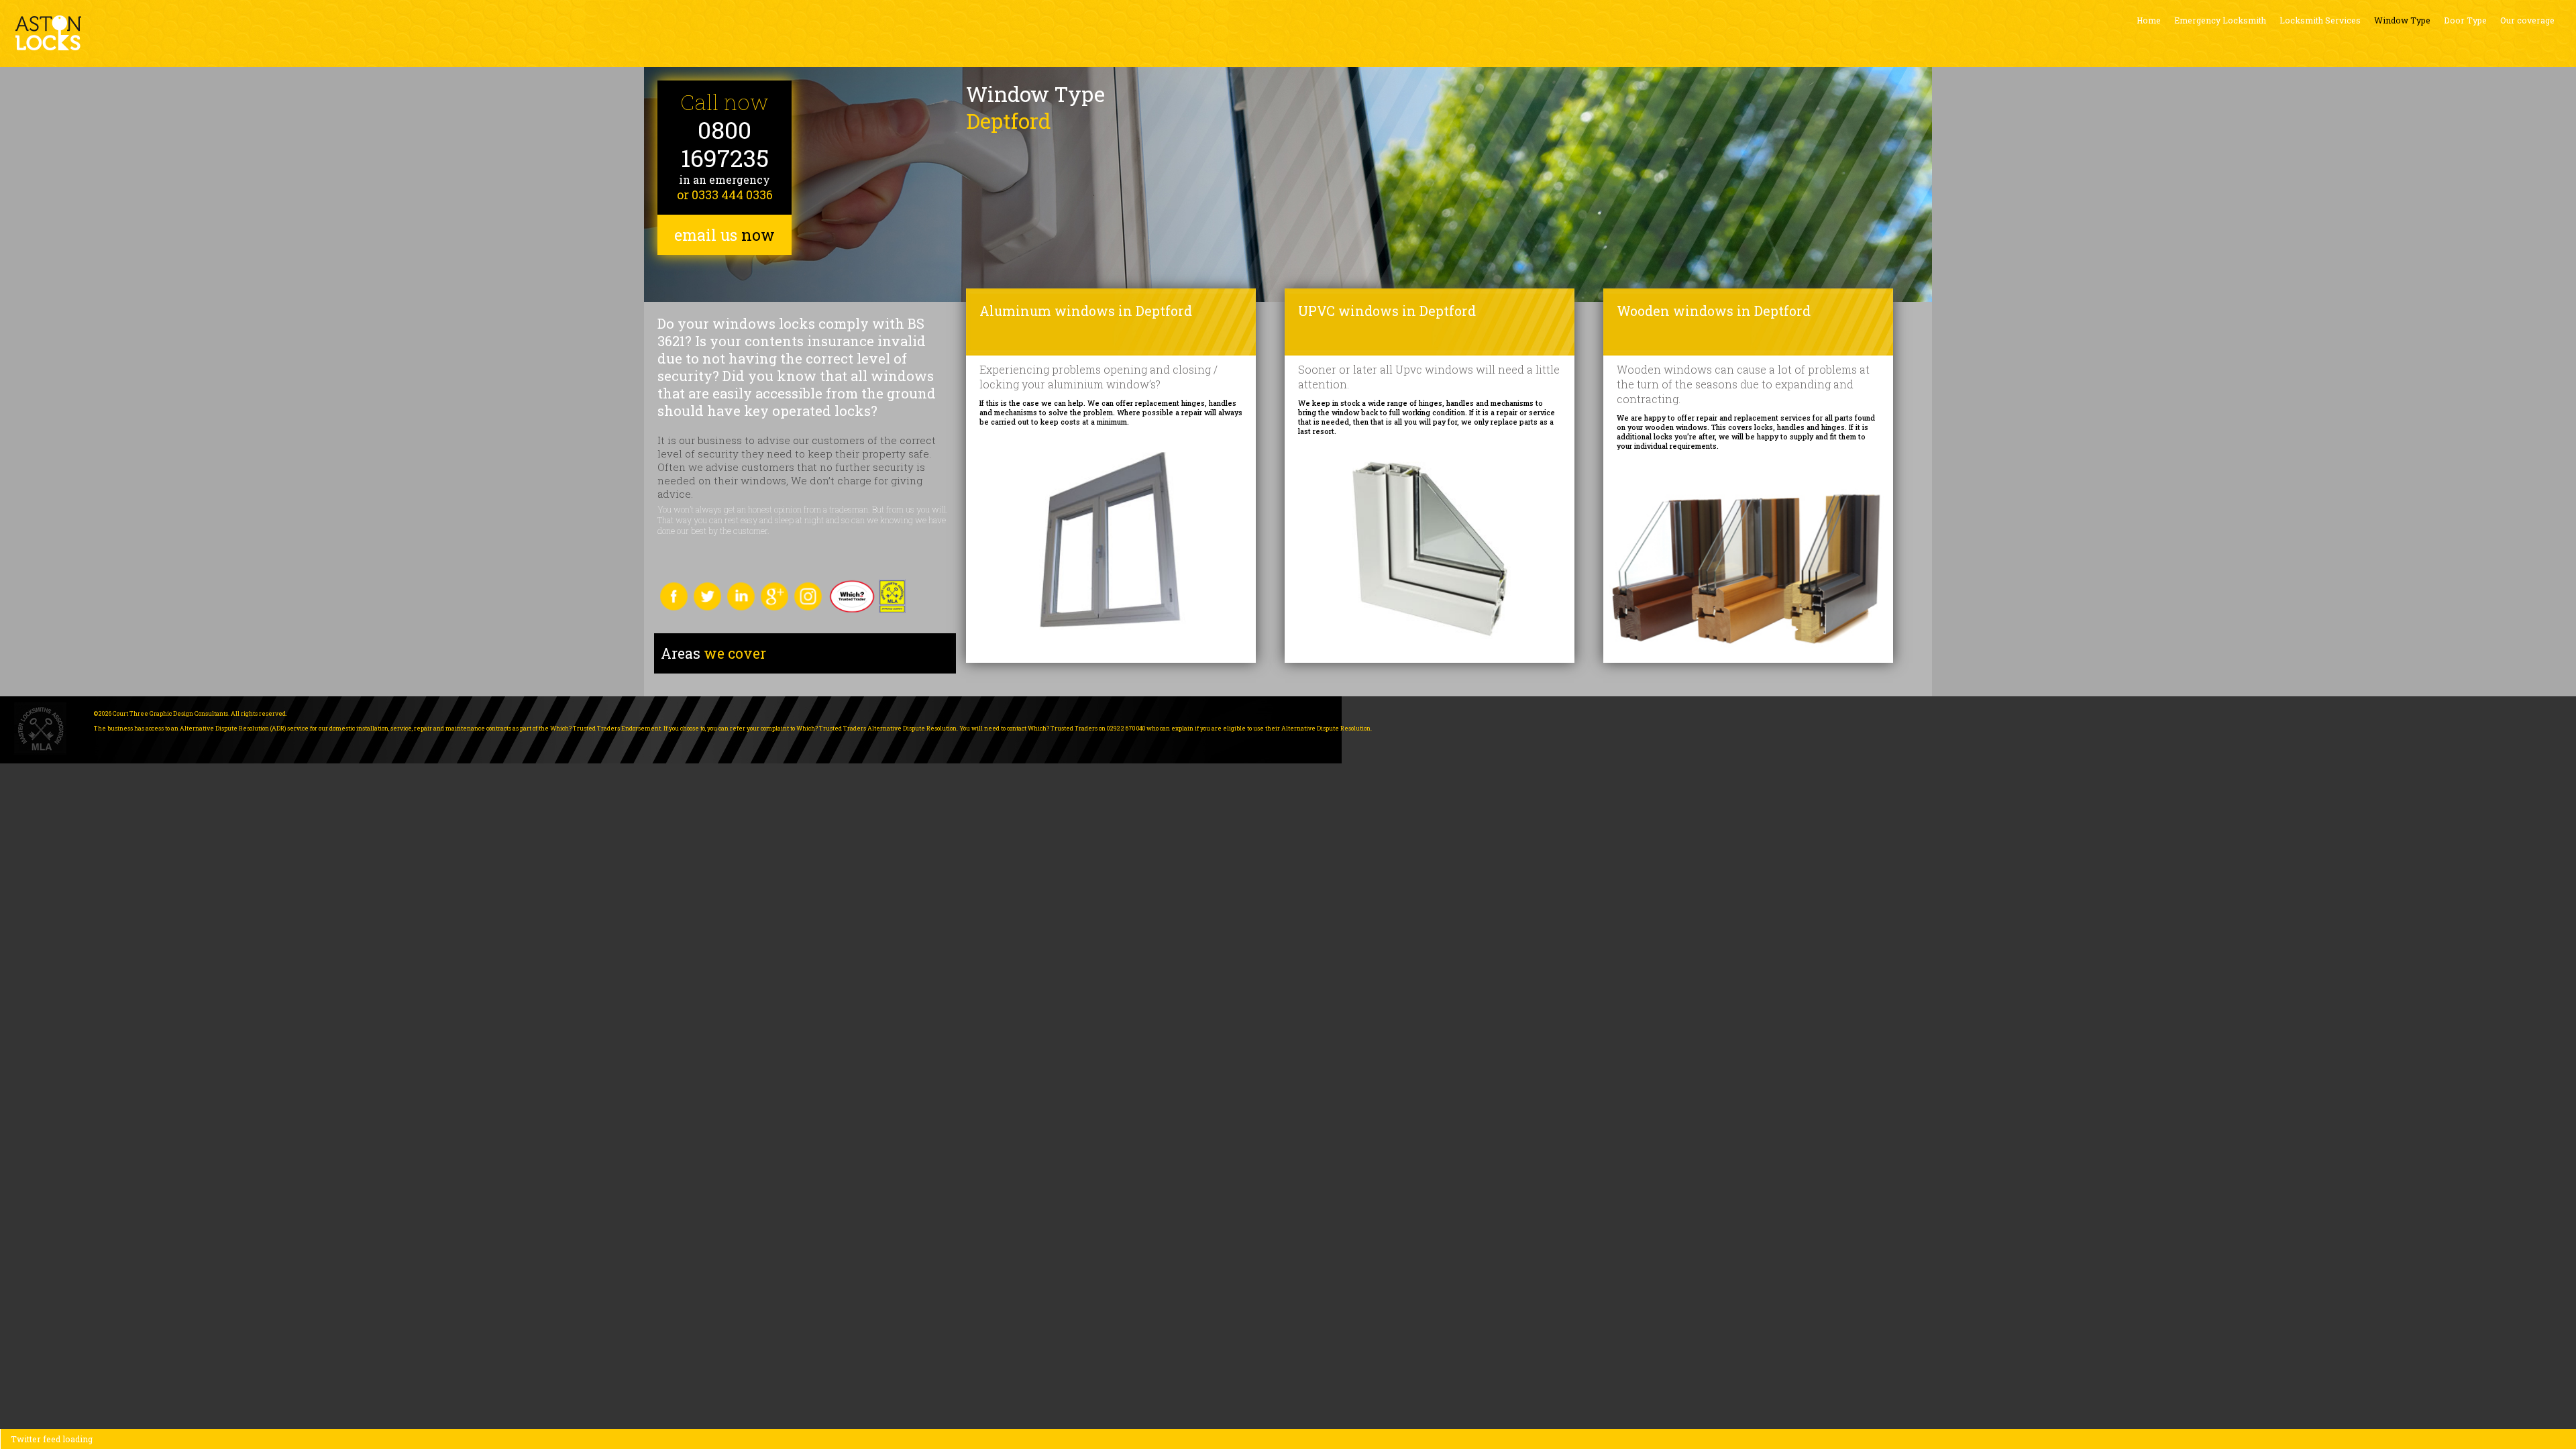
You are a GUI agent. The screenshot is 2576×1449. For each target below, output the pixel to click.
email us (724, 235)
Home (2149, 20)
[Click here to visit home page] (48, 33)
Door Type (2465, 20)
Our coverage (2527, 20)
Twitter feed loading (52, 1439)
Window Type (2402, 20)
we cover (713, 653)
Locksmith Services (2320, 20)
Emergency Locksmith (2220, 20)
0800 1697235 (725, 144)
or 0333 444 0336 (725, 195)
